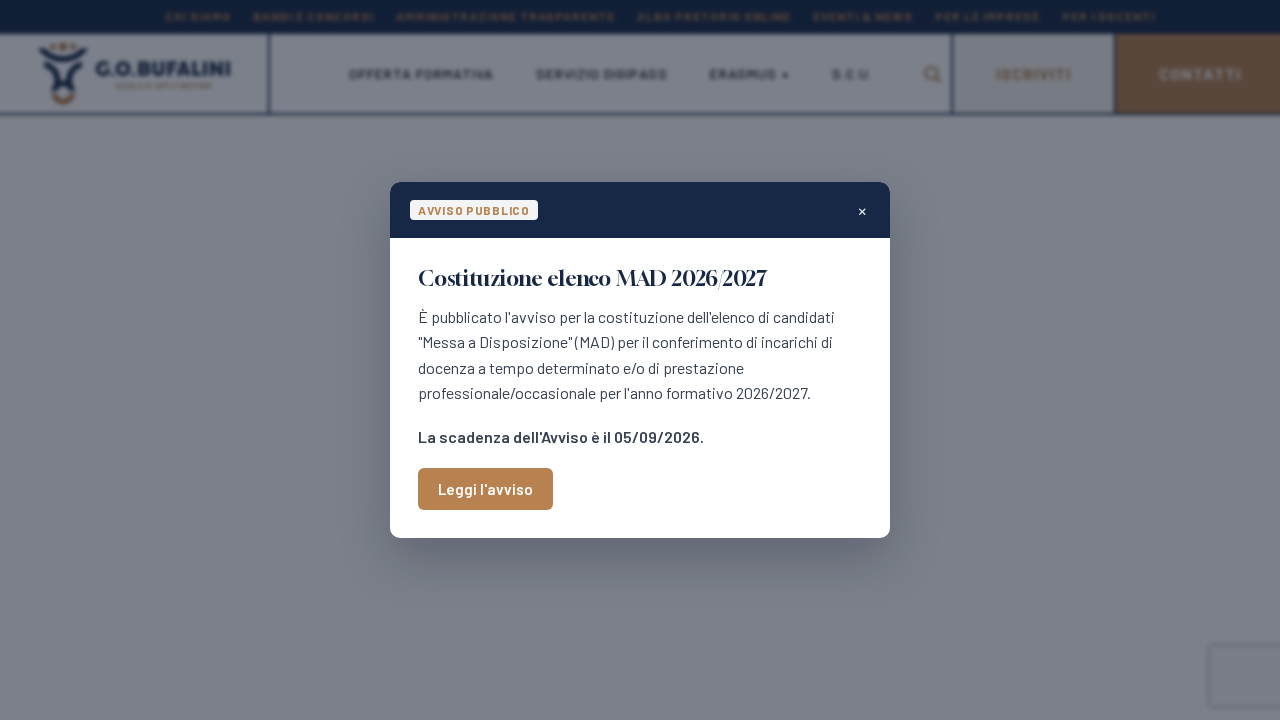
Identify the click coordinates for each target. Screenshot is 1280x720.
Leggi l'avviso (485, 489)
